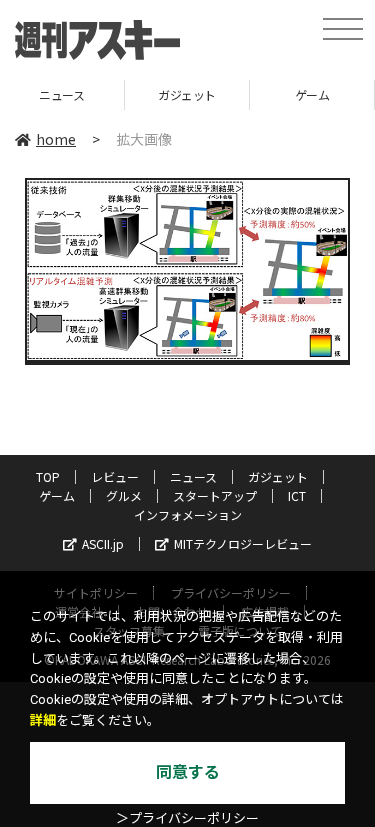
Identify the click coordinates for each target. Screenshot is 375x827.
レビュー (115, 476)
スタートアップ (215, 495)
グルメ (124, 495)
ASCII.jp (103, 543)
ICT (297, 495)
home (56, 139)
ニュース (193, 476)
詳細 (43, 720)
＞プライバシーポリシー (187, 818)
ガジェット (150, 94)
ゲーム (275, 94)
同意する (188, 772)
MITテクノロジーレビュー (243, 543)
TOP (48, 476)
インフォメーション (188, 514)
